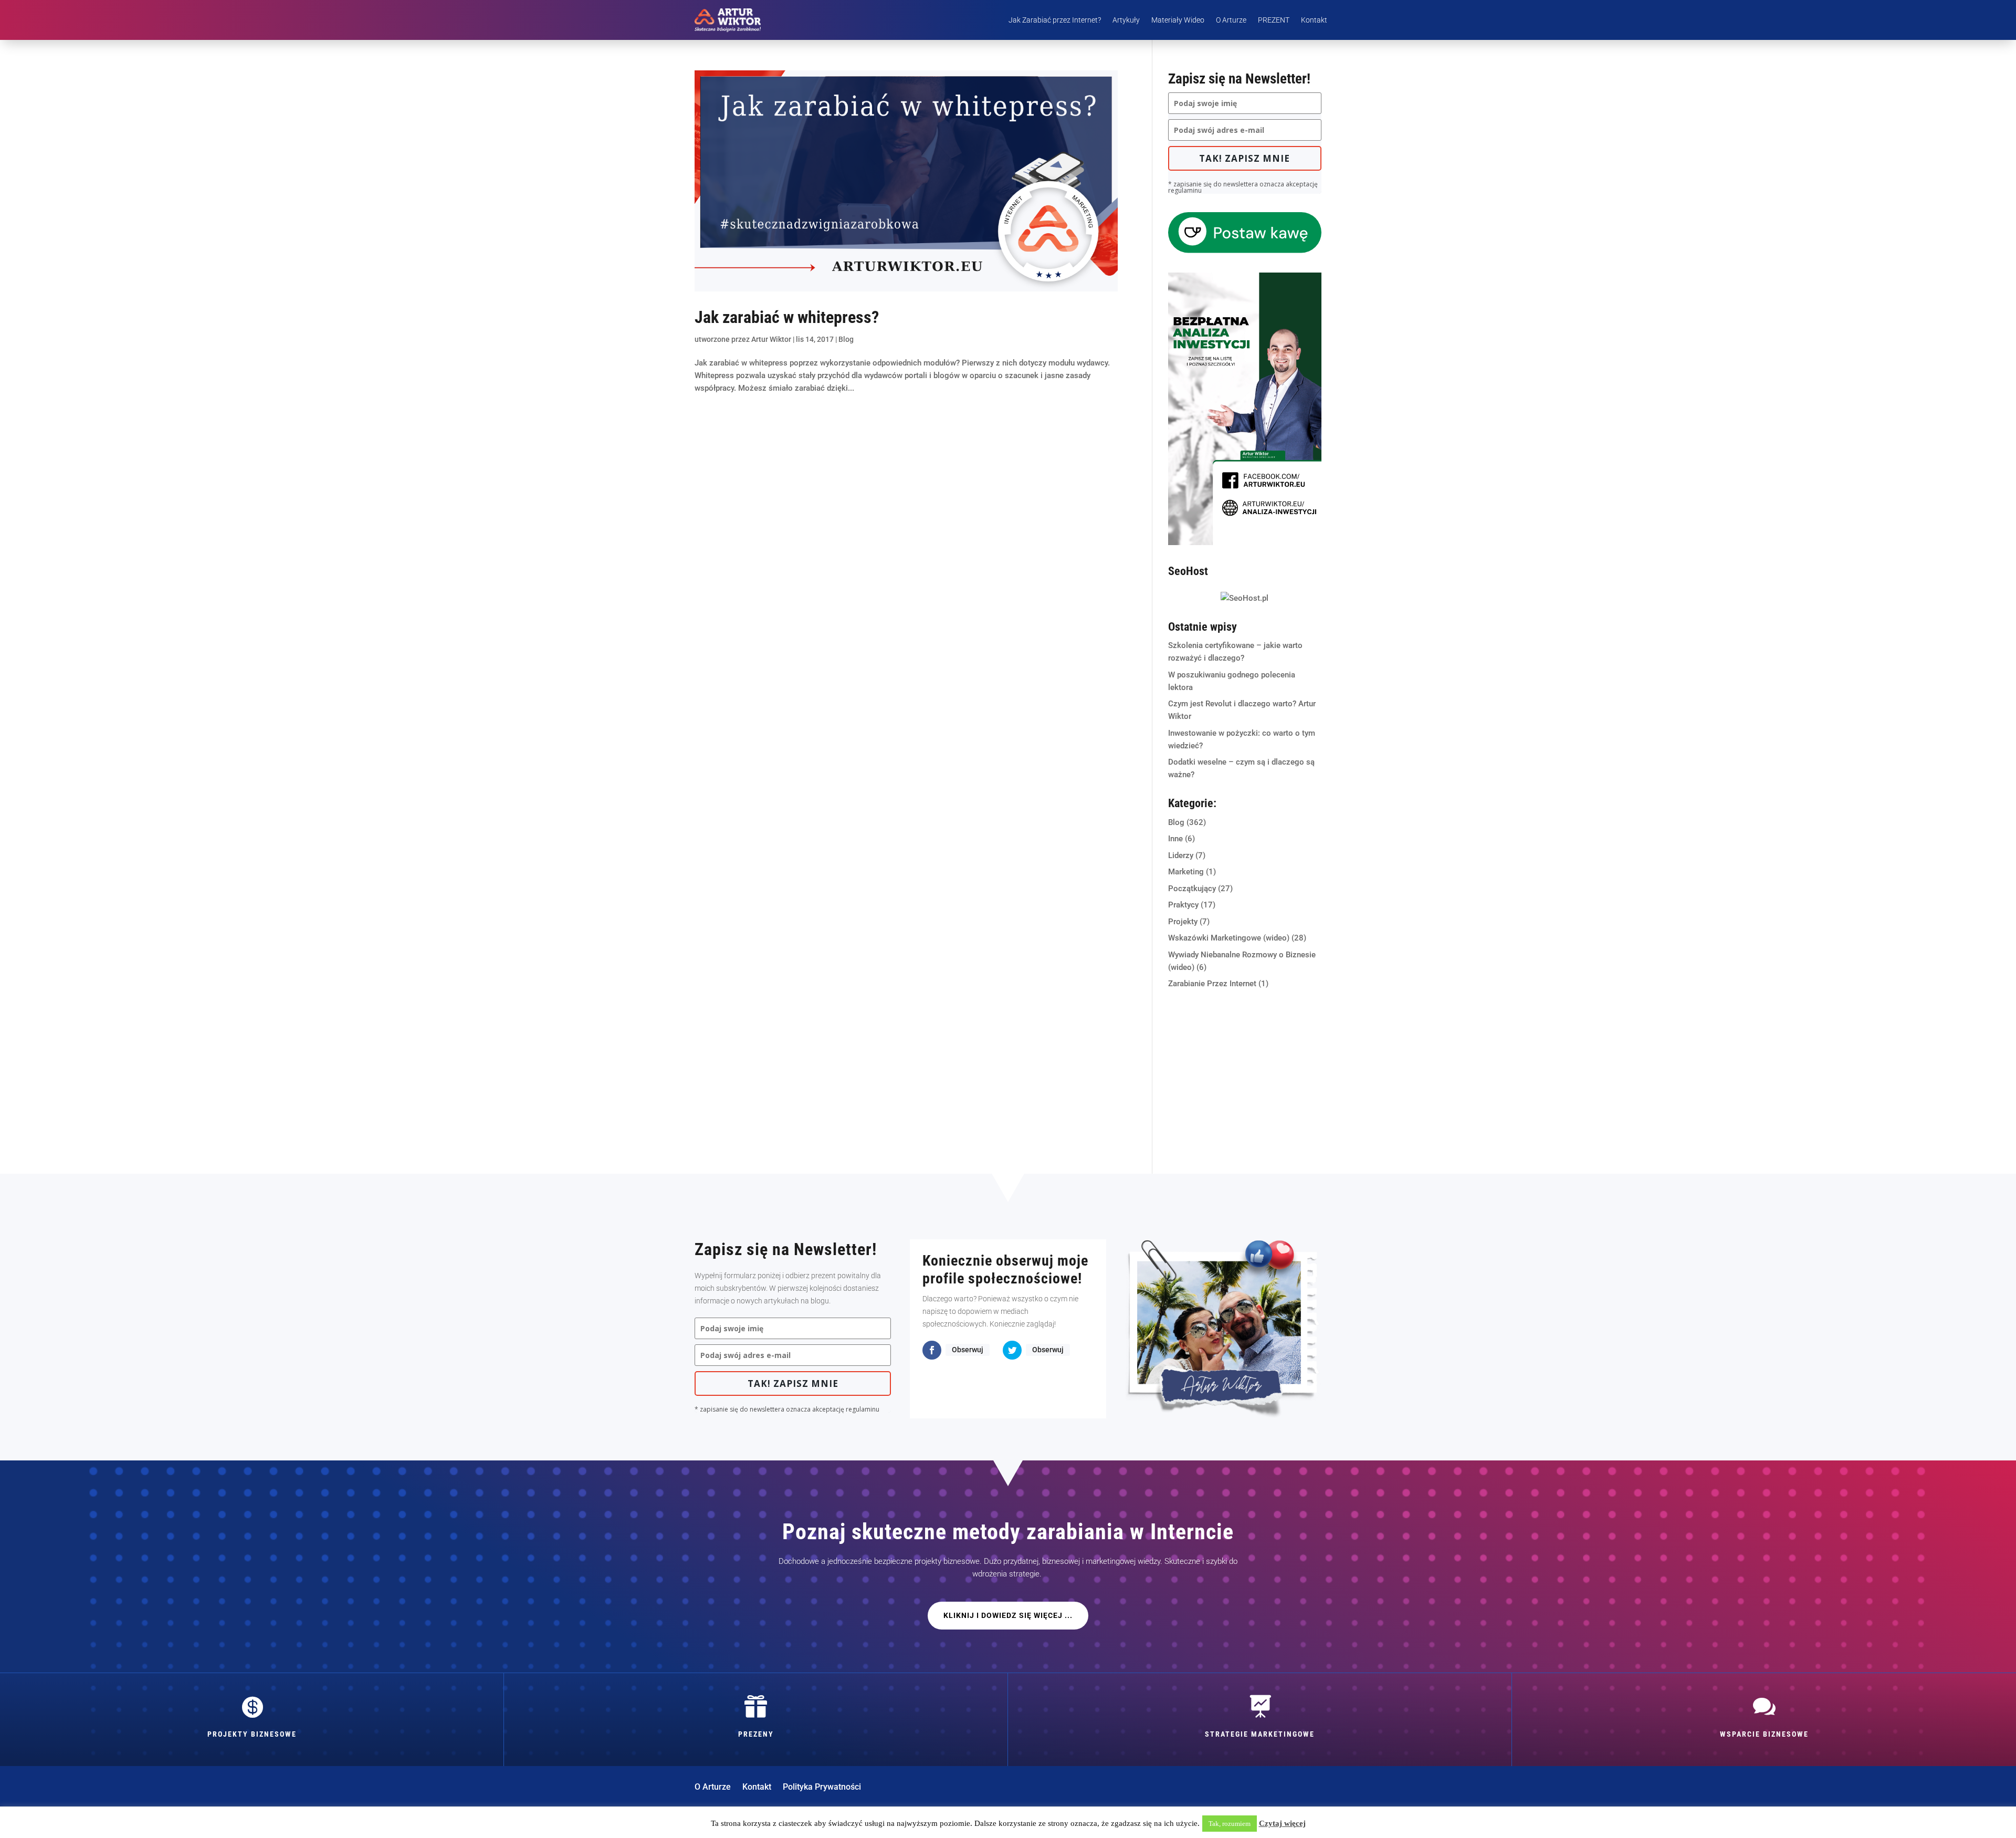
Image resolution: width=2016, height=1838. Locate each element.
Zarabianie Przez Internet (1212, 984)
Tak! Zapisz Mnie (1245, 158)
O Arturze (1231, 20)
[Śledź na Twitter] (1012, 1350)
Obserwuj (968, 1350)
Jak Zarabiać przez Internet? (1055, 20)
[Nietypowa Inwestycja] (1245, 542)
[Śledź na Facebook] (932, 1350)
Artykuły (1126, 20)
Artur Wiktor (771, 339)
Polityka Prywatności (822, 1788)
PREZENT (1274, 20)
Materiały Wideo (1178, 20)
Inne (1175, 839)
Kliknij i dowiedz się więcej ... (1008, 1615)
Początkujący (1192, 889)
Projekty (1183, 922)
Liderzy (1181, 855)
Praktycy (1183, 905)
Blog (846, 339)
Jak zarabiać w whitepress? (787, 317)
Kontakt (1314, 20)
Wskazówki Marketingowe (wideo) (1229, 938)
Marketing (1186, 872)
